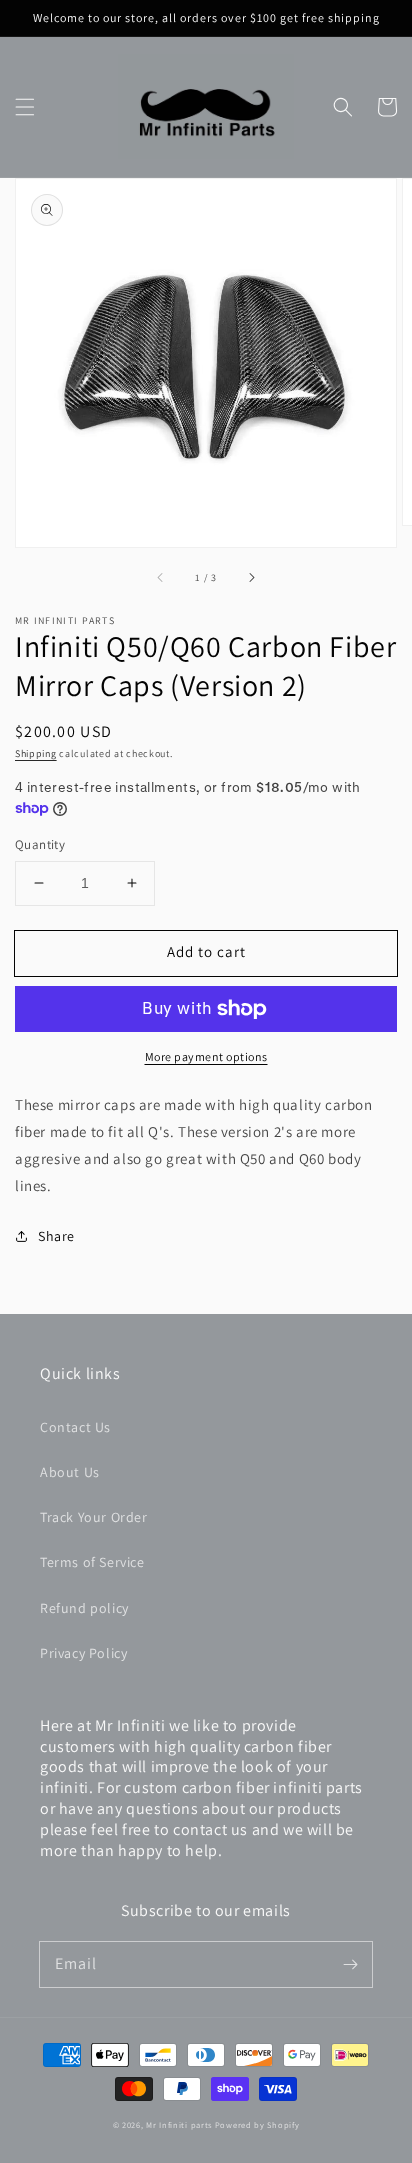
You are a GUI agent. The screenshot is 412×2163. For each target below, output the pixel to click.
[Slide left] (161, 578)
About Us (70, 1472)
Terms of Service (92, 1562)
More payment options (206, 1056)
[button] (25, 107)
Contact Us (75, 1427)
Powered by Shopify (257, 2124)
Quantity (40, 844)
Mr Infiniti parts (179, 2124)
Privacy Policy (83, 1653)
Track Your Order (94, 1517)
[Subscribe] (350, 1964)
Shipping (36, 753)
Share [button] (56, 1236)
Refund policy (84, 1608)
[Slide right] (251, 578)
